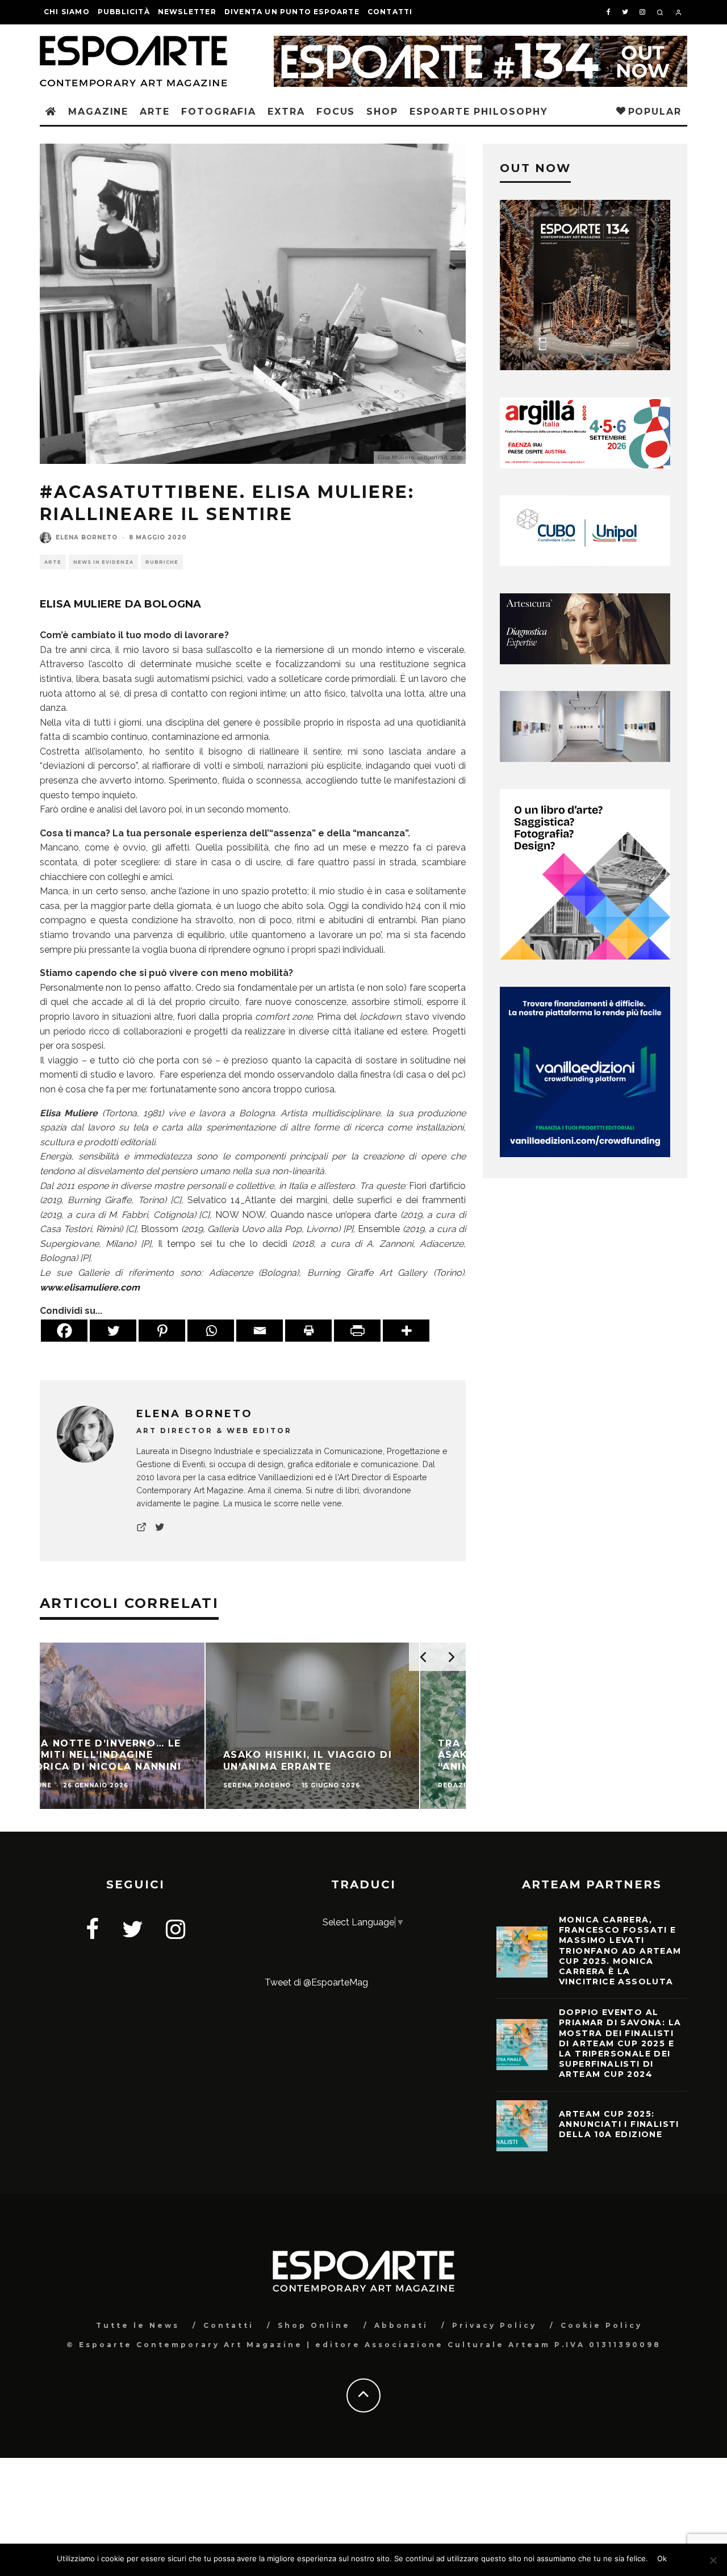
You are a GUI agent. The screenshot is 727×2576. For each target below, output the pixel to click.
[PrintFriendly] (357, 1331)
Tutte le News (138, 2325)
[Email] (260, 1331)
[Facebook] (64, 1331)
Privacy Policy (494, 2325)
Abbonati (401, 2325)
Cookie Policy (601, 2325)
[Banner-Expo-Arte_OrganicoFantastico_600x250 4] (585, 563)
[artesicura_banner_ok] (585, 661)
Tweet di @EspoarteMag (316, 1982)
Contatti (390, 12)
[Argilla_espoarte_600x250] (585, 465)
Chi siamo (67, 12)
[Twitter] (113, 1331)
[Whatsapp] (211, 1331)
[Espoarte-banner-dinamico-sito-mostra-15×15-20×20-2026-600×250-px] (585, 759)
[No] (713, 2560)
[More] (406, 1331)
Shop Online (314, 2325)
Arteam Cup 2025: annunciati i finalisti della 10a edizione (619, 2124)
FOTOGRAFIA (219, 112)
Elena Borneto (87, 537)
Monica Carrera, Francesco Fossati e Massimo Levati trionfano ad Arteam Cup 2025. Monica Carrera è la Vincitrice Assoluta (620, 1951)
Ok (662, 2558)
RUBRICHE (162, 562)
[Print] (308, 1331)
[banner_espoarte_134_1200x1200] (585, 367)
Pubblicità (124, 12)
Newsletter (187, 12)
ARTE (155, 112)
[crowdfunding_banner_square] (585, 1154)
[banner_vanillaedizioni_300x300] (585, 956)
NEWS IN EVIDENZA (103, 562)
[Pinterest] (162, 1331)
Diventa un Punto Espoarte (292, 12)
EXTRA (286, 112)
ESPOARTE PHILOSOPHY (479, 112)
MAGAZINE (98, 112)
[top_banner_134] (481, 43)
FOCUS (336, 112)
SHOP (382, 112)
